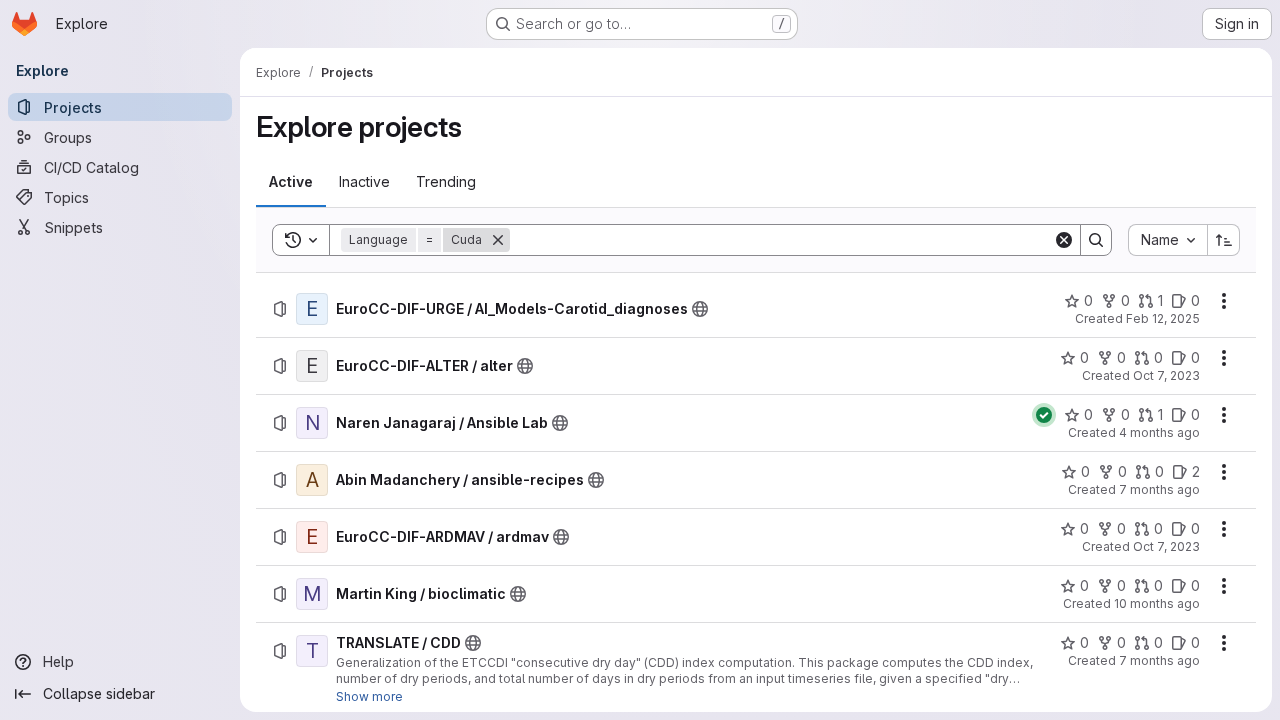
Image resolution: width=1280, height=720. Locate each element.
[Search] (1096, 240)
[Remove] (498, 240)
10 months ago (1157, 603)
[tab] (291, 182)
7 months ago (1159, 489)
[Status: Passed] (1044, 415)
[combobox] (1167, 240)
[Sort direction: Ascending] (1224, 240)
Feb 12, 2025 (1163, 318)
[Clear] (1064, 240)
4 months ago (1159, 432)
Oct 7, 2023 (1166, 375)
